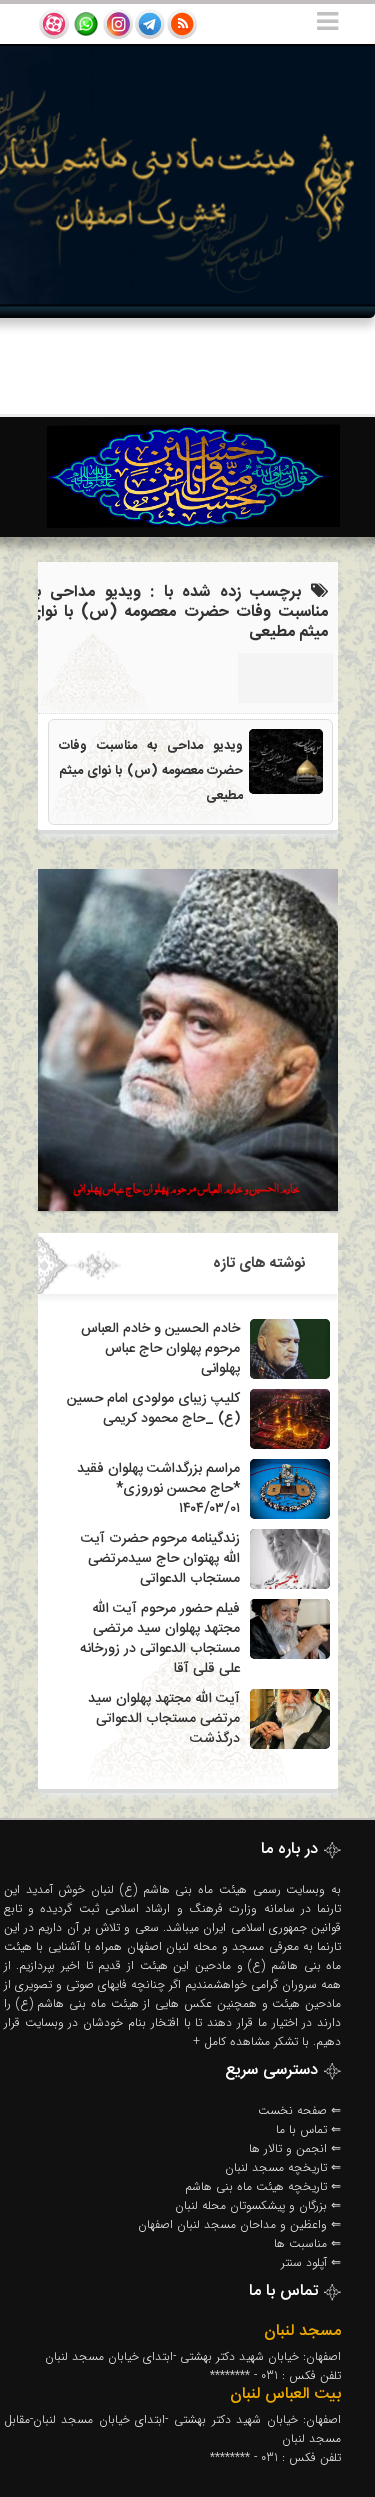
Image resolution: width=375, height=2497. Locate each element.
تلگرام (150, 24)
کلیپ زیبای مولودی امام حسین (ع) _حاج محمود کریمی (153, 1409)
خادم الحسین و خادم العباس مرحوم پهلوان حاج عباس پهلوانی (160, 1349)
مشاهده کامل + (231, 2041)
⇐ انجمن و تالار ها (295, 2148)
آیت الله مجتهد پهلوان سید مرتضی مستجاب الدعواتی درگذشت (164, 1719)
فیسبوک (86, 24)
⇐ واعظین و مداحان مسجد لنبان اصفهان (239, 2224)
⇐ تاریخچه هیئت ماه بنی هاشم (263, 2186)
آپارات (54, 24)
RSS (182, 24)
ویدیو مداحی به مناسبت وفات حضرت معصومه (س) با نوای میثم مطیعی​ (151, 771)
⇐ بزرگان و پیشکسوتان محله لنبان (258, 2205)
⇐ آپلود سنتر (311, 2262)
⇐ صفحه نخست (299, 2110)
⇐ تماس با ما (308, 2129)
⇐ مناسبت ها (307, 2243)
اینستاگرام (118, 24)
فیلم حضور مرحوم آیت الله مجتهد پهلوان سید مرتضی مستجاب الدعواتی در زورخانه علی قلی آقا (160, 1639)
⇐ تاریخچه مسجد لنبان (283, 2167)
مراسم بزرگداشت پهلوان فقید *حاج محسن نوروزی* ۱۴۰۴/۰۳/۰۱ (158, 1489)
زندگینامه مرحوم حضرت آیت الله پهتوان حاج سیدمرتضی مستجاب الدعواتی (160, 1559)
